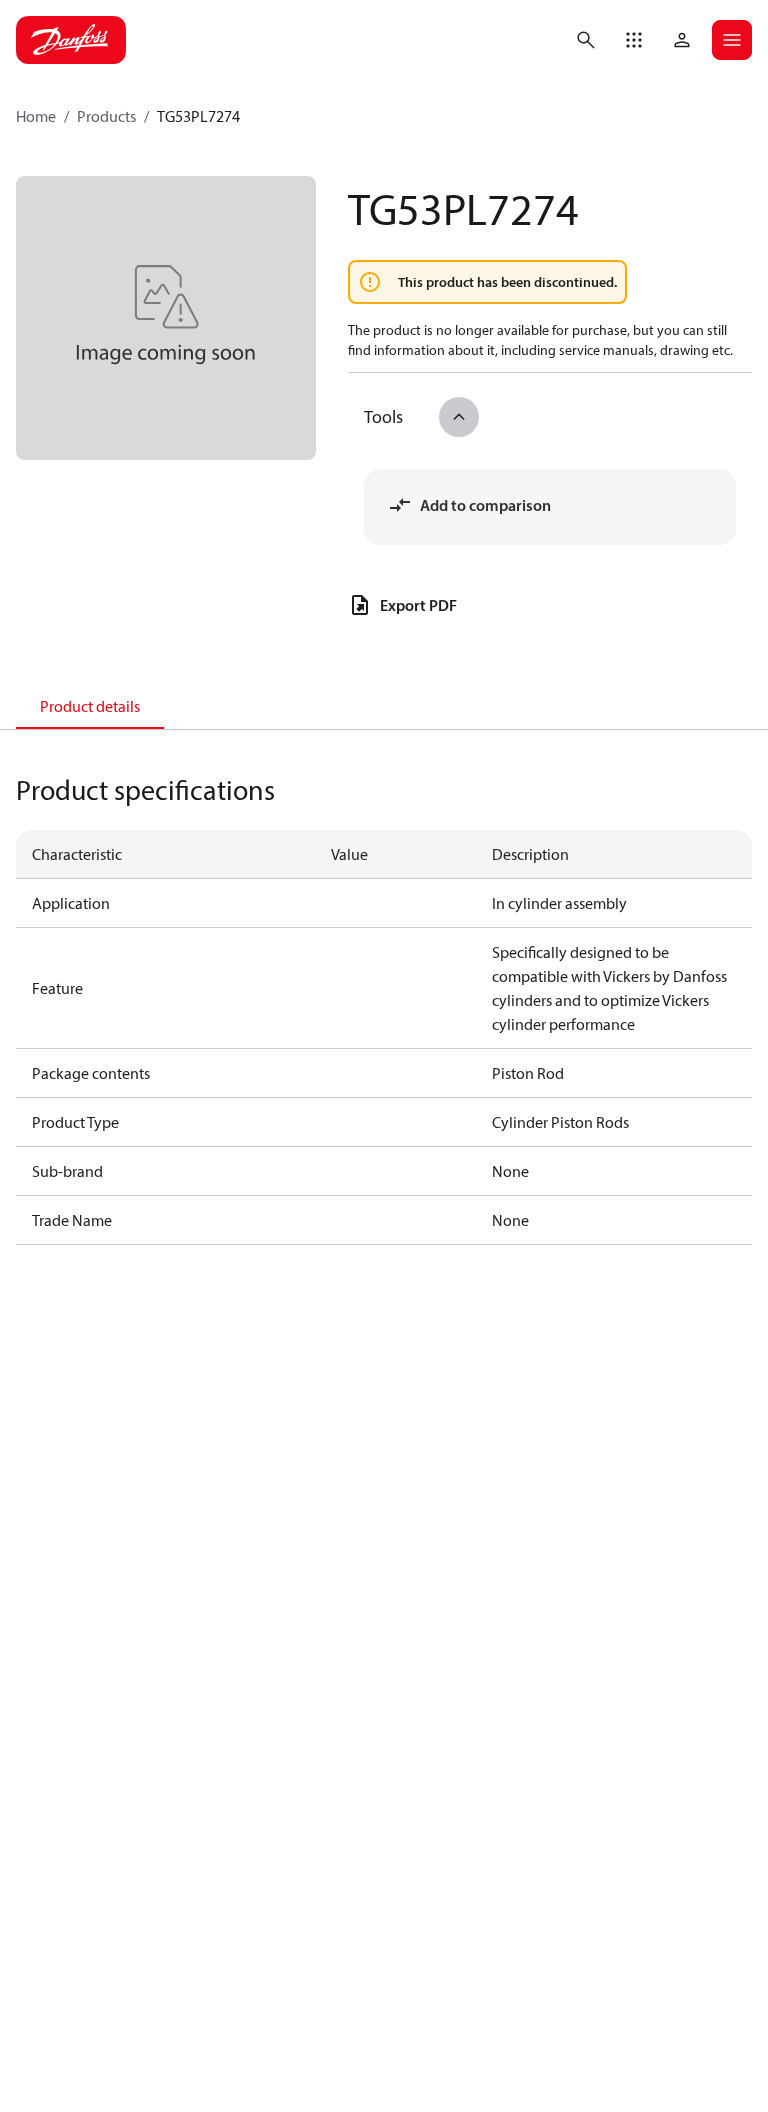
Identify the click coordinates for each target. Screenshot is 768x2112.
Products (106, 116)
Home (36, 116)
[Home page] (71, 40)
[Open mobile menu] (732, 40)
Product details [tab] (90, 706)
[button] (634, 40)
